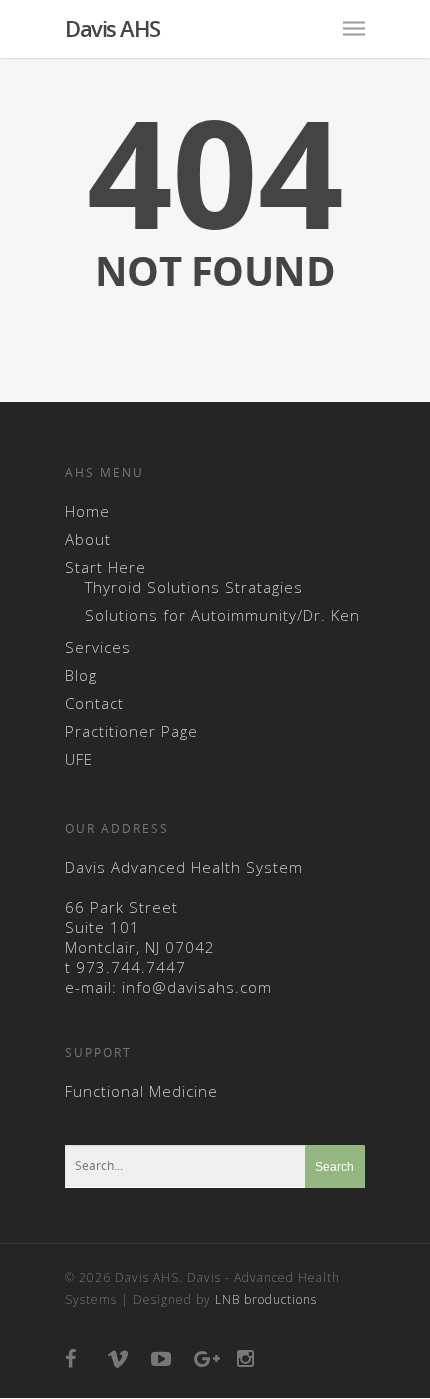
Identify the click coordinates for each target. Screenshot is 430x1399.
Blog (81, 675)
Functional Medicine (141, 1091)
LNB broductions (266, 1299)
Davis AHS (112, 28)
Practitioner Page (131, 731)
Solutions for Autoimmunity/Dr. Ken (222, 615)
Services (98, 647)
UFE (79, 759)
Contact (94, 703)
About (88, 539)
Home (87, 511)
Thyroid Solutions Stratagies (194, 587)
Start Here (105, 567)
